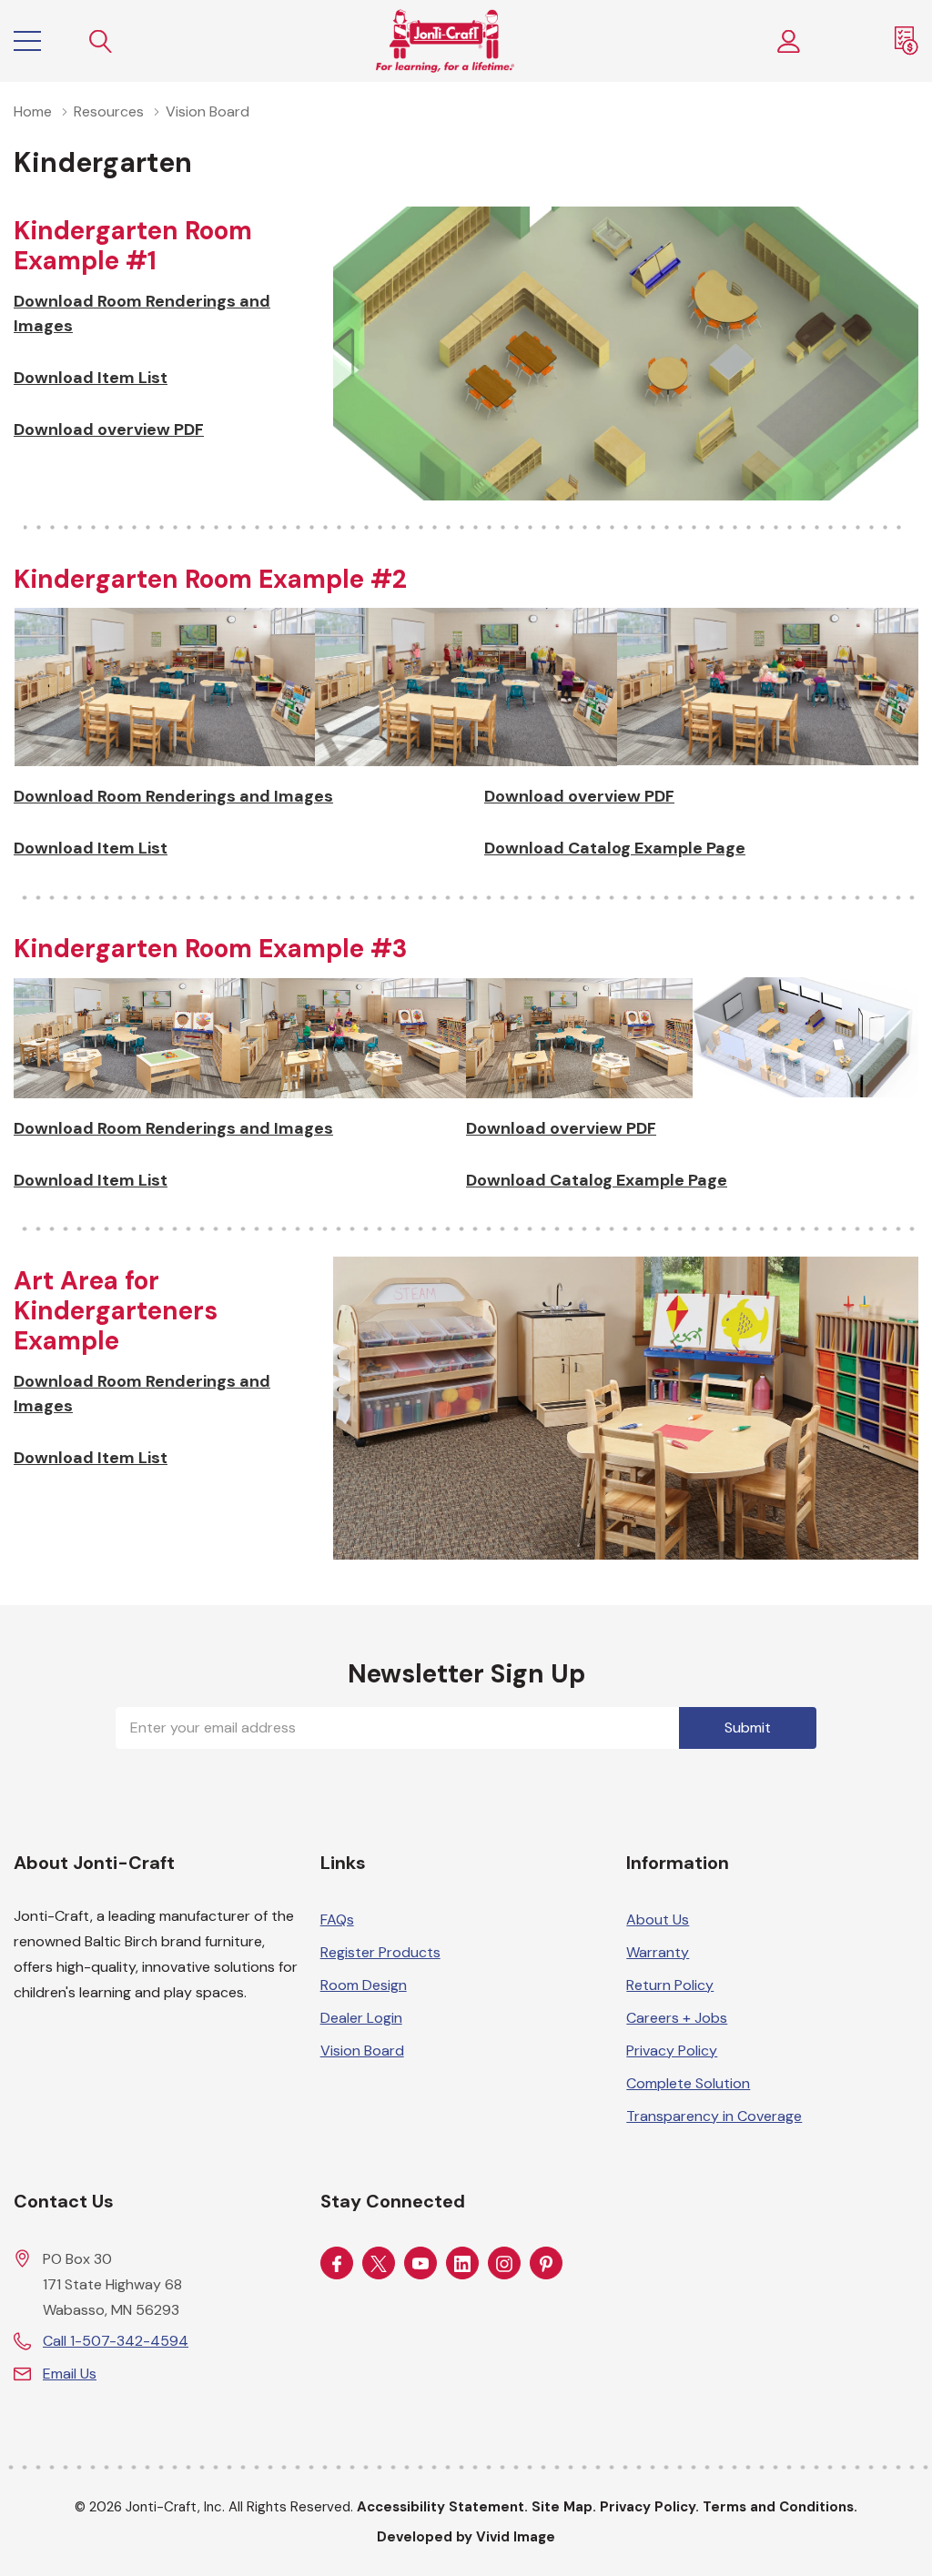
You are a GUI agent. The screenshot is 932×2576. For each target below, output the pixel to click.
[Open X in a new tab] (379, 2264)
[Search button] (101, 41)
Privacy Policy (672, 2051)
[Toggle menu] (27, 41)
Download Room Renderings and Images (142, 313)
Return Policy (670, 1985)
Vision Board (362, 2051)
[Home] (445, 41)
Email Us (70, 2374)
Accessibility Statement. (442, 2507)
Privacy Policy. (649, 2507)
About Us (658, 1919)
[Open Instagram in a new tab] (504, 2264)
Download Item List (91, 378)
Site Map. (564, 2507)
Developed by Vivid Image (466, 2537)
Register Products (380, 1952)
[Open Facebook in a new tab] (337, 2264)
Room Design (364, 1985)
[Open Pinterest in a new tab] (546, 2264)
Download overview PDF (109, 429)
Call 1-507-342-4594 (116, 2341)
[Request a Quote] (907, 41)
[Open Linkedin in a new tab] (462, 2264)
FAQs (337, 1919)
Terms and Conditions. (780, 2507)
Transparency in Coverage (714, 2116)
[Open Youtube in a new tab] (420, 2264)
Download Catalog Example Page (615, 848)
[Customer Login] (789, 41)
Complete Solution (688, 2083)
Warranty (658, 1952)
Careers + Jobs (677, 2018)
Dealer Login (361, 2018)
